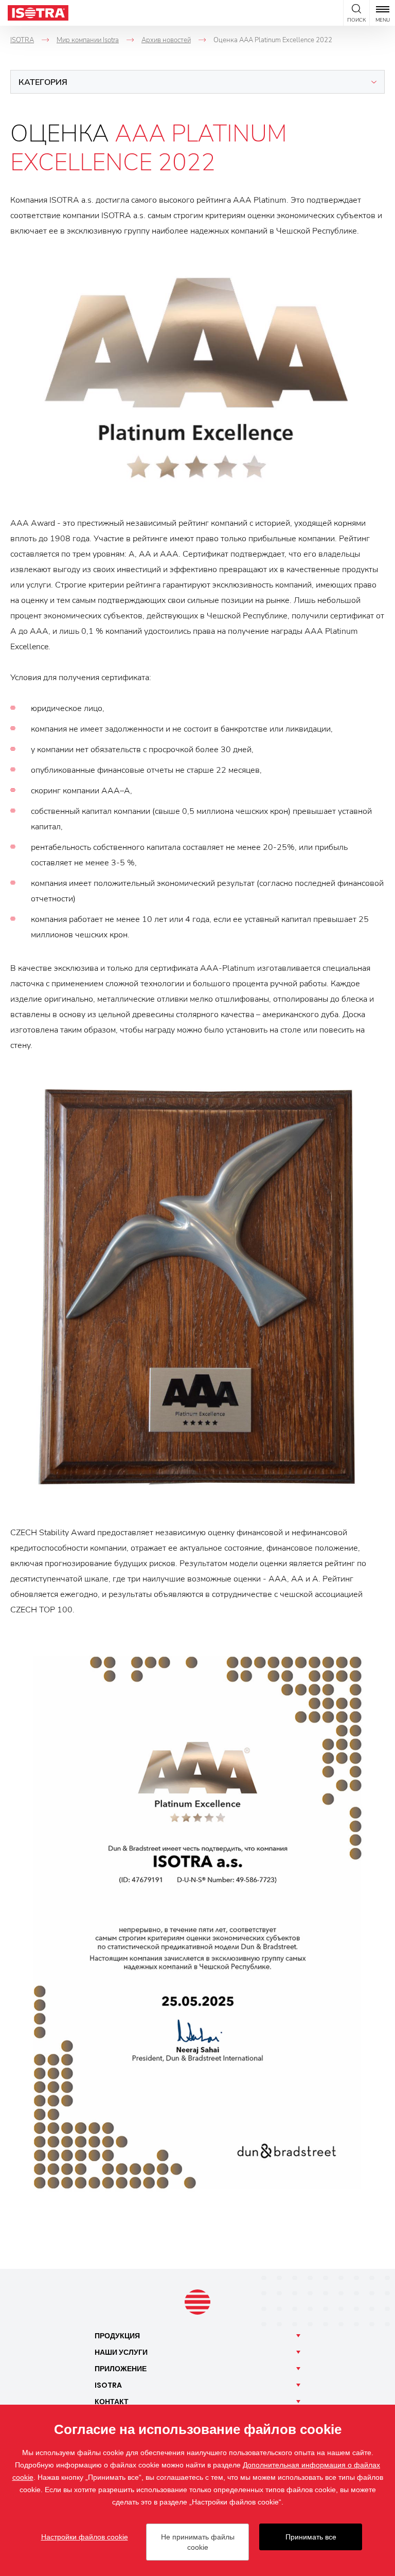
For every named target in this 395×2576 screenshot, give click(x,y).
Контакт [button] (112, 2402)
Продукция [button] (117, 2336)
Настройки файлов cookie (85, 2537)
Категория (43, 82)
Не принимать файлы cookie (198, 2542)
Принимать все (311, 2537)
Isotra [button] (108, 2385)
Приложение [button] (121, 2369)
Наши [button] (121, 2352)
